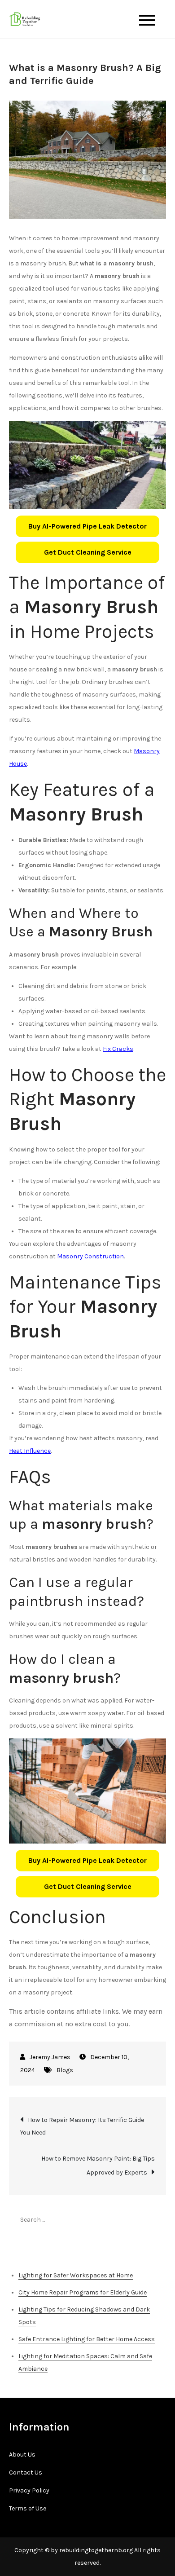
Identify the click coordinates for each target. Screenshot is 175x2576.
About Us (22, 2455)
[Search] (155, 2219)
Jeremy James (50, 2057)
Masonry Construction (90, 1256)
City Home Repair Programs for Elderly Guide (83, 2292)
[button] (87, 526)
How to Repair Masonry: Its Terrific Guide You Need (82, 2126)
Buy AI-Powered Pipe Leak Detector (87, 526)
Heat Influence (30, 1451)
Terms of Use (28, 2508)
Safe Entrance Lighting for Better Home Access (87, 2339)
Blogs (65, 2070)
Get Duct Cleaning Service (88, 552)
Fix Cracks (118, 1049)
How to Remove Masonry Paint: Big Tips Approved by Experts (98, 2166)
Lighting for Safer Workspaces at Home (76, 2275)
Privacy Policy (29, 2490)
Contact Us (26, 2472)
